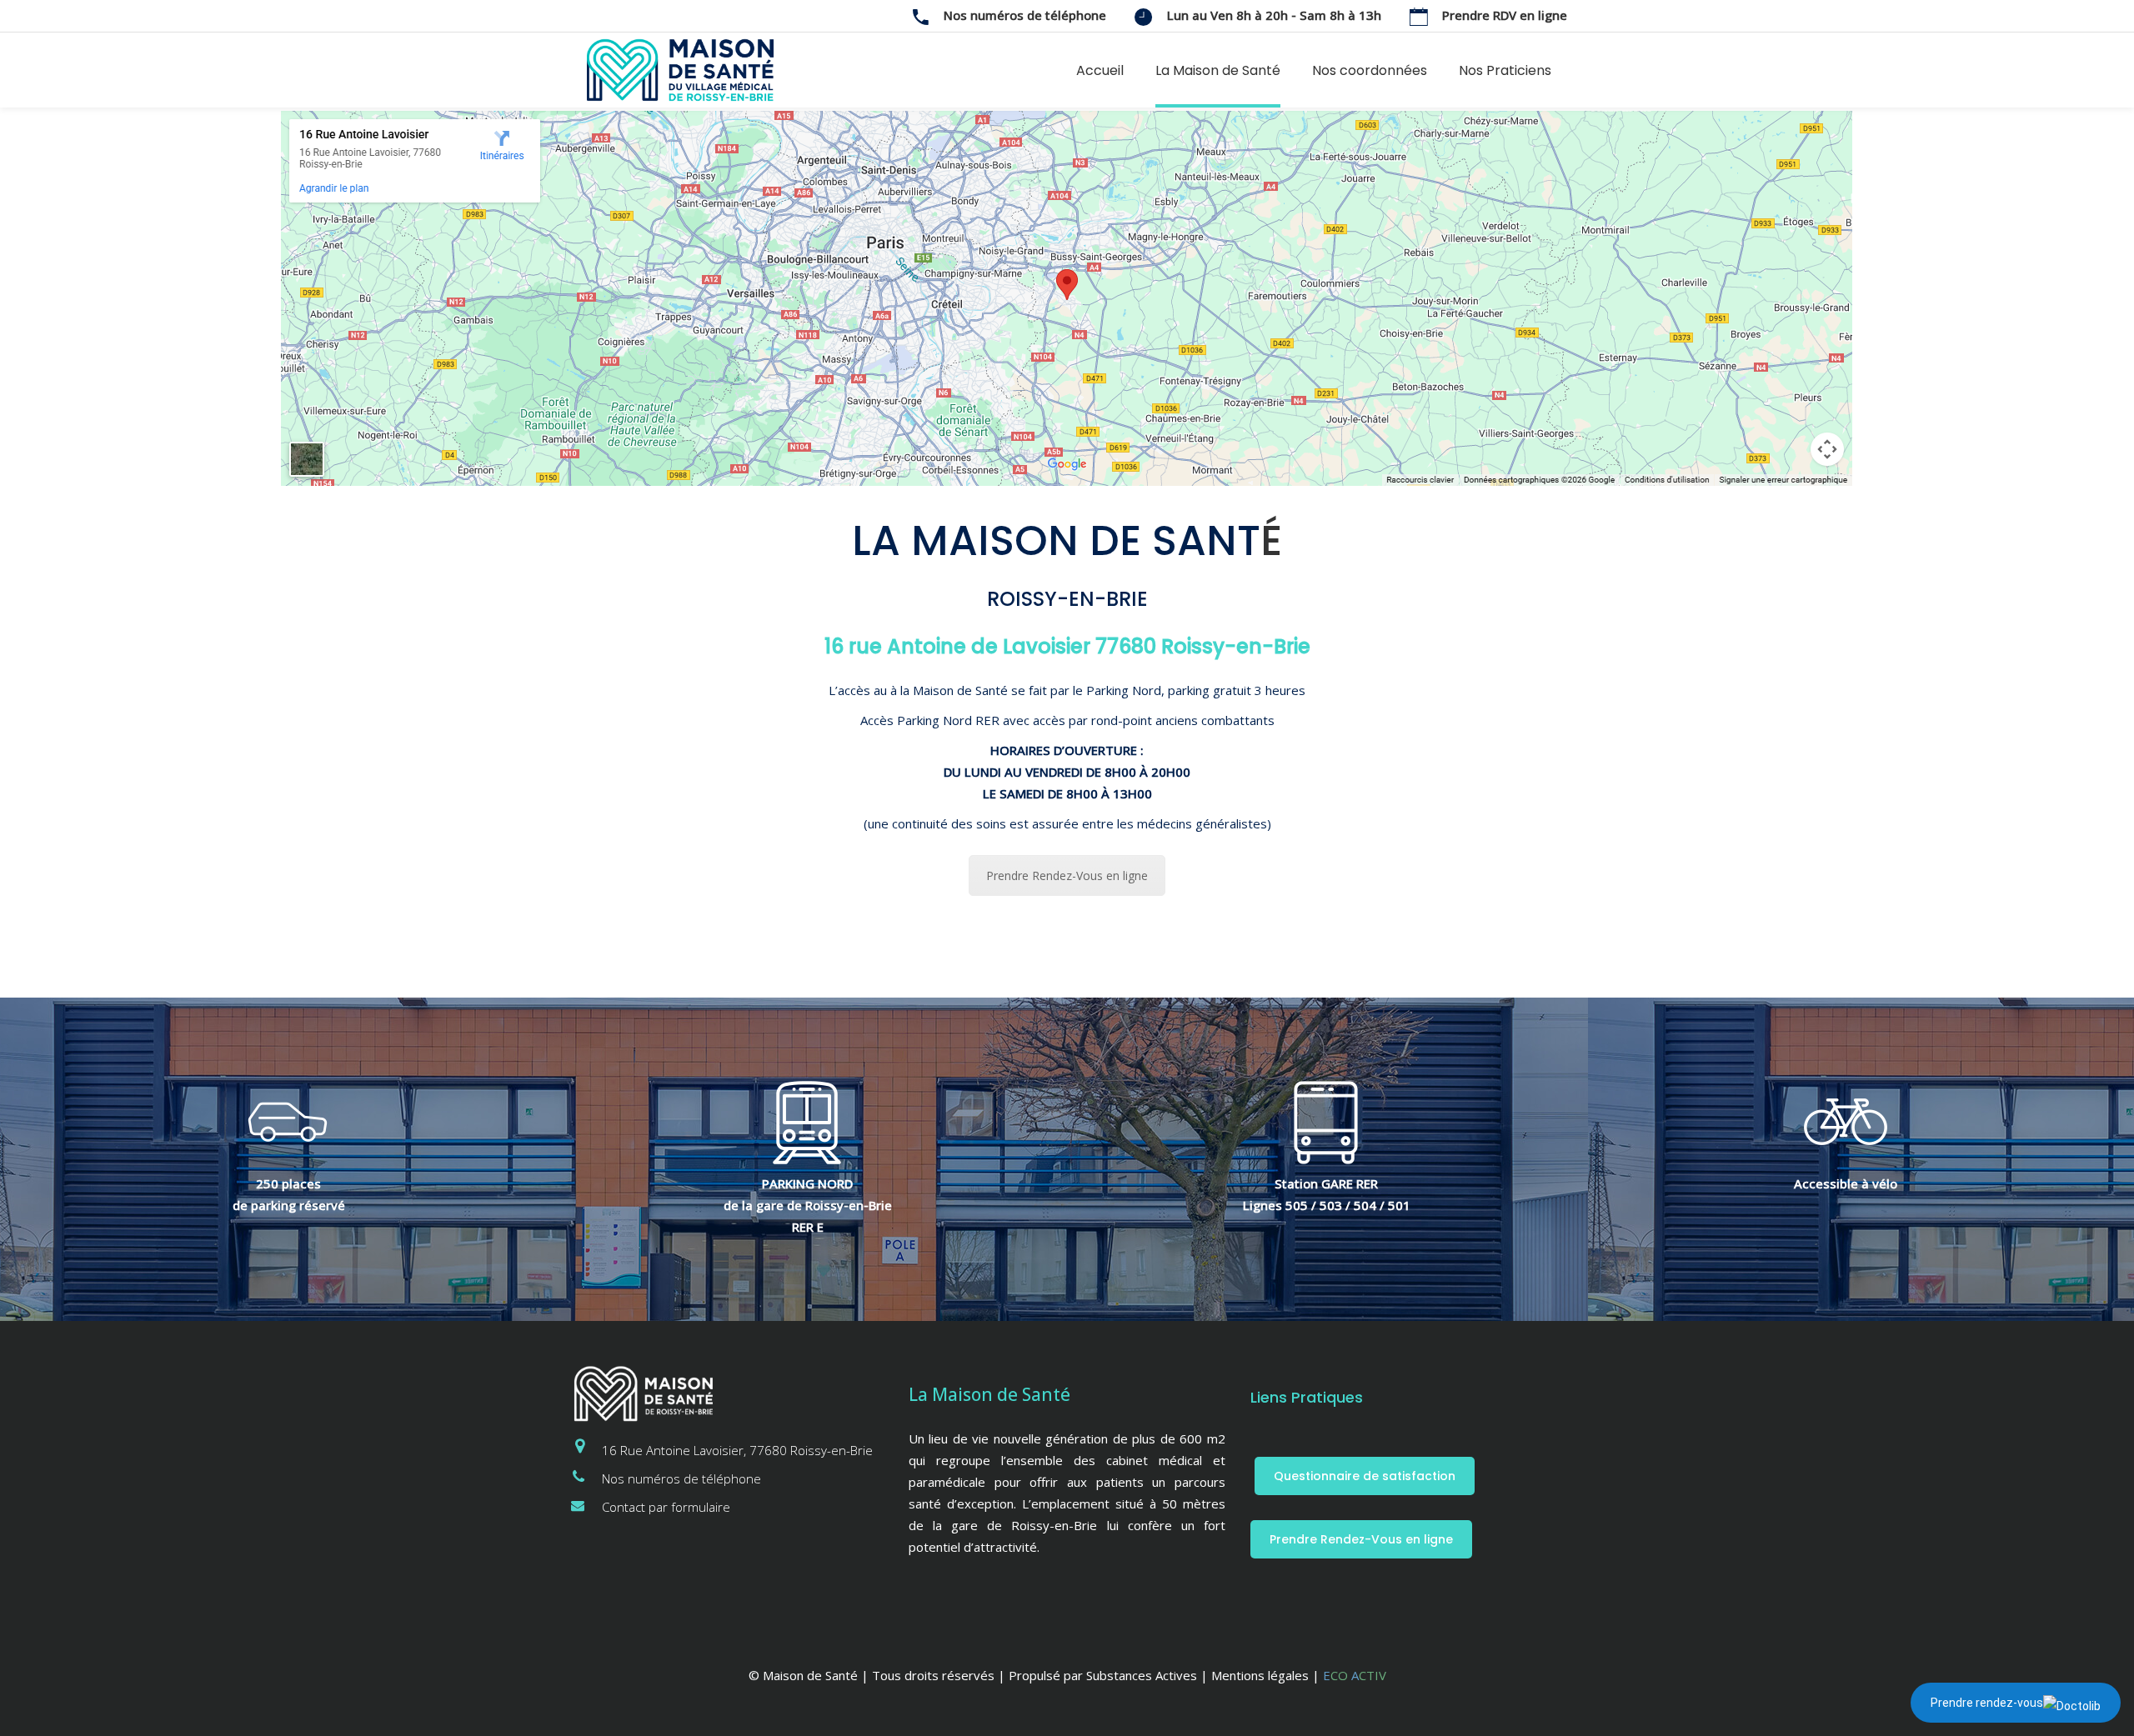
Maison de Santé (810, 1675)
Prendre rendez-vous (1987, 1703)
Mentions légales (1260, 1675)
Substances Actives (1142, 1675)
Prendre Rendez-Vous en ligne (1067, 876)
